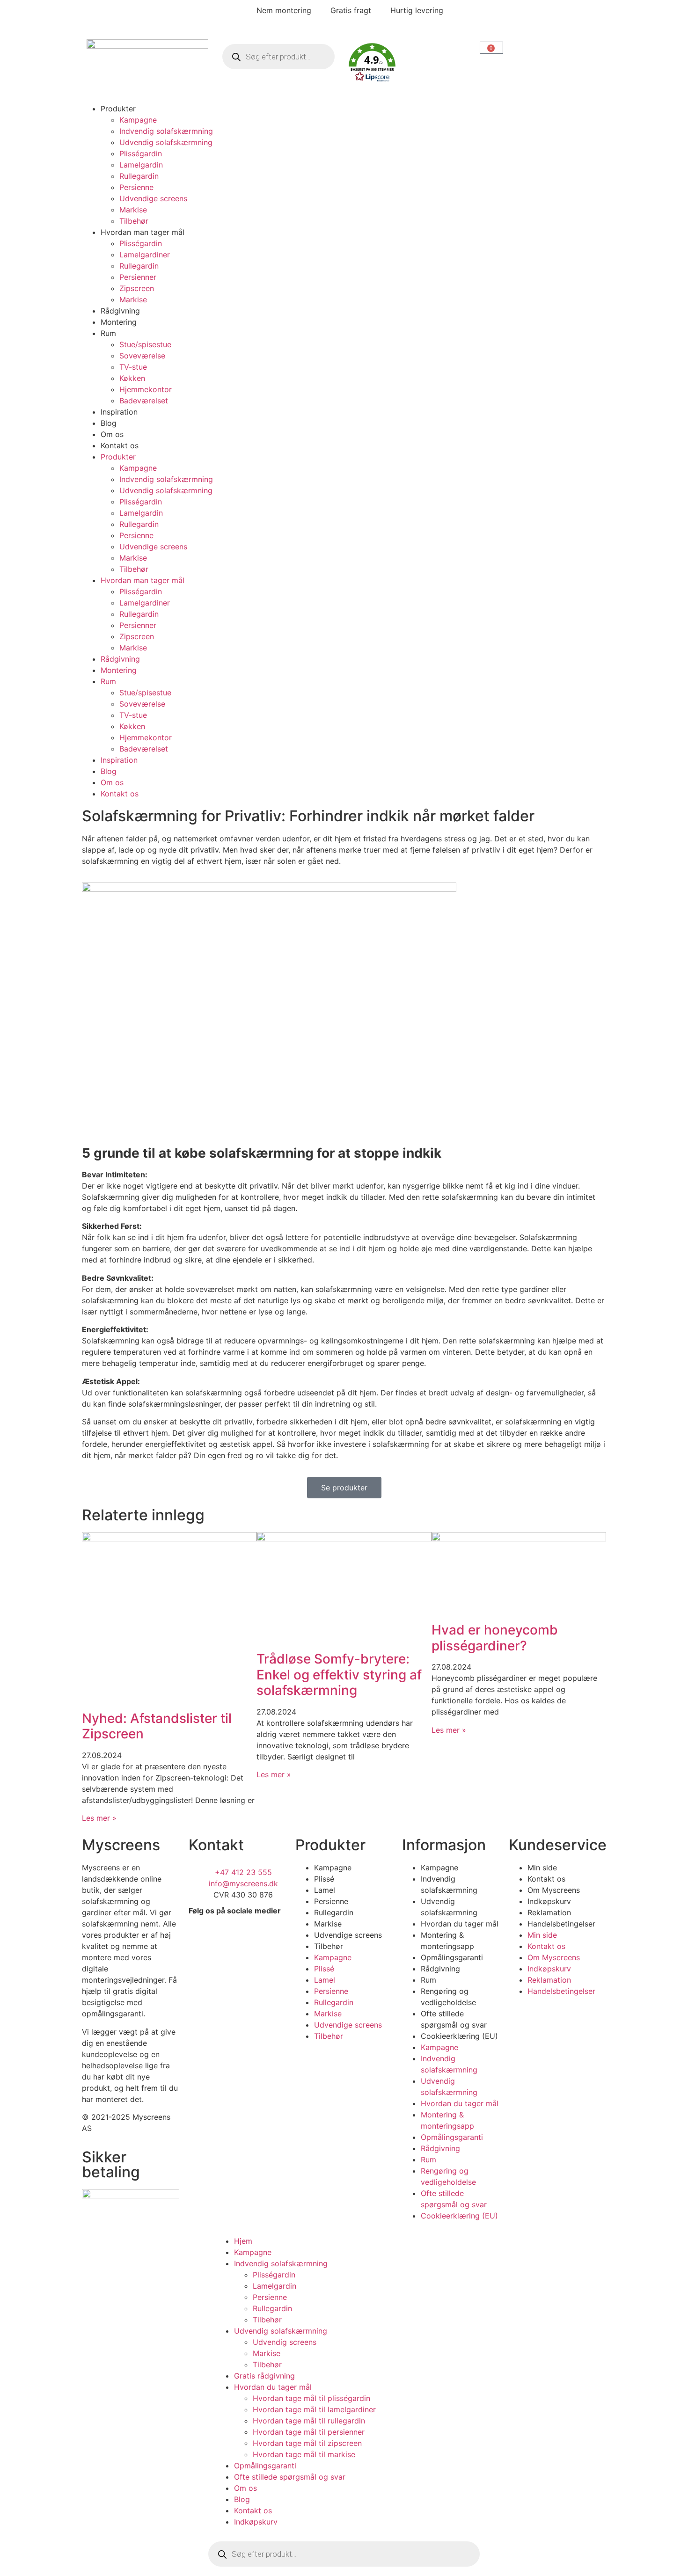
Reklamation (549, 1912)
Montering (119, 322)
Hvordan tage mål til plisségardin (311, 2398)
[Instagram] (226, 1937)
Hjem (243, 2241)
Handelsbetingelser (561, 1924)
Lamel (325, 1890)
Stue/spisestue (145, 344)
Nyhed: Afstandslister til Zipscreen (157, 1726)
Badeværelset (144, 401)
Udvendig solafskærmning (166, 142)
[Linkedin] (252, 1937)
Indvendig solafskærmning (166, 131)
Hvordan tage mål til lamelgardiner (314, 2409)
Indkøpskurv (549, 1901)
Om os (112, 434)
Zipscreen (137, 288)
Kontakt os (120, 445)
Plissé (324, 1879)
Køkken (132, 378)
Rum (108, 333)
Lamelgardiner (145, 255)
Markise (133, 210)
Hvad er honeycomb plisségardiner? (495, 1638)
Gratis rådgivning (264, 2376)
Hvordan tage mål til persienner (309, 2432)
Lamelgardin (141, 165)
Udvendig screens (285, 2342)
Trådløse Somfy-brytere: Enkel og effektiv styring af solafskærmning (339, 1675)
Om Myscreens (554, 1890)
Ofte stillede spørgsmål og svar (290, 2477)
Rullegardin (139, 176)
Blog (109, 423)
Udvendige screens (153, 198)
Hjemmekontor (146, 389)
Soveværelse (142, 356)
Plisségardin (141, 153)
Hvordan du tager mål (460, 1924)
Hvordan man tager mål (143, 232)
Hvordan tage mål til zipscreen (307, 2443)
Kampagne (138, 120)
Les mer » (99, 1818)
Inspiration (119, 412)
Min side (542, 1868)
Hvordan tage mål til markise (304, 2454)
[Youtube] (200, 1963)
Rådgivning (120, 311)
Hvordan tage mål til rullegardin (309, 2421)
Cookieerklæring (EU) (459, 2036)
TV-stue (133, 367)
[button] (410, 64)
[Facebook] (200, 1937)
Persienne (136, 187)
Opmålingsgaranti (452, 1957)
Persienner (138, 277)
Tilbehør (134, 221)
